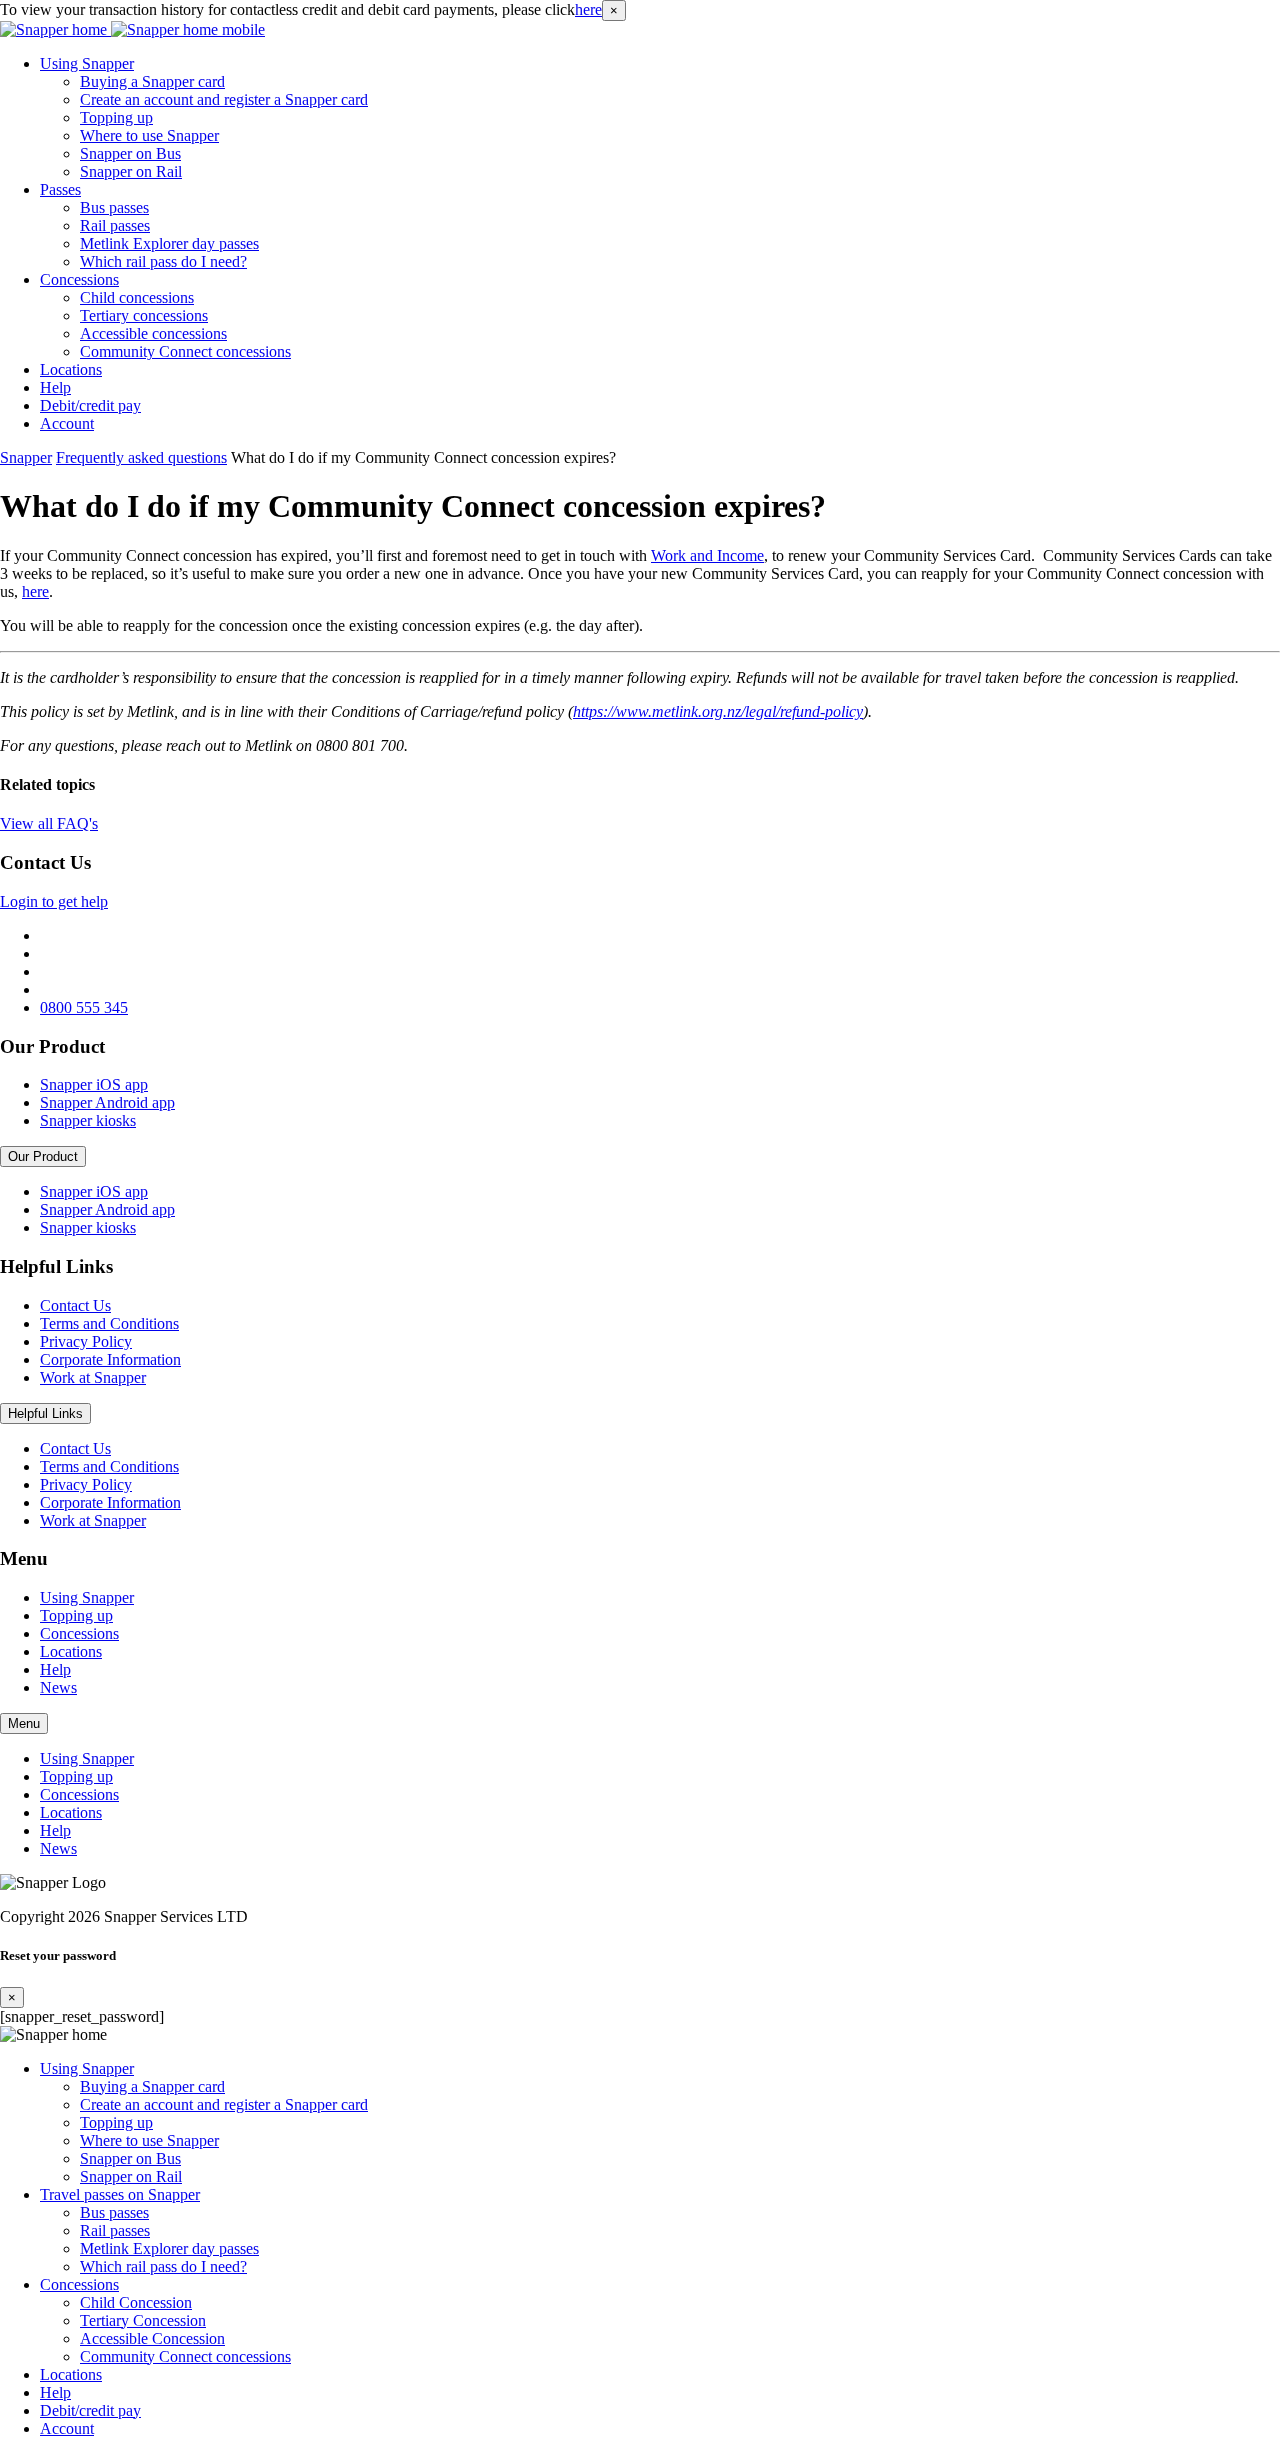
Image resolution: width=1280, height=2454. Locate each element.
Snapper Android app (107, 1102)
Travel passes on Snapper (120, 2194)
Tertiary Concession (143, 2320)
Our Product (43, 1156)
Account (67, 423)
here (588, 9)
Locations (71, 369)
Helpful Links (45, 1413)
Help (55, 387)
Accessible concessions (153, 333)
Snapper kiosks (88, 1120)
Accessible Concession (152, 2338)
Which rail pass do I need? (163, 261)
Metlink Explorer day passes (169, 243)
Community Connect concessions (185, 351)
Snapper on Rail (131, 171)
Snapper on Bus (130, 153)
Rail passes (115, 225)
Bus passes (114, 207)
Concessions (79, 279)
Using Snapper (87, 63)
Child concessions (137, 297)
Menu (24, 1723)
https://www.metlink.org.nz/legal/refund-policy (718, 711)
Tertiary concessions (144, 315)
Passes (60, 189)
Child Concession (136, 2302)
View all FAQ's (49, 823)
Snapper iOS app (94, 1084)
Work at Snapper (93, 1377)
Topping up (116, 117)
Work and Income (707, 555)
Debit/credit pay (90, 405)
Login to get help (54, 901)
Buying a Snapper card (152, 81)
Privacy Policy (86, 1341)
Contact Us (75, 1305)
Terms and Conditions (109, 1323)
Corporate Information (110, 1359)
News (58, 1687)
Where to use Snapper (149, 135)
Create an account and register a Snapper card (224, 99)
